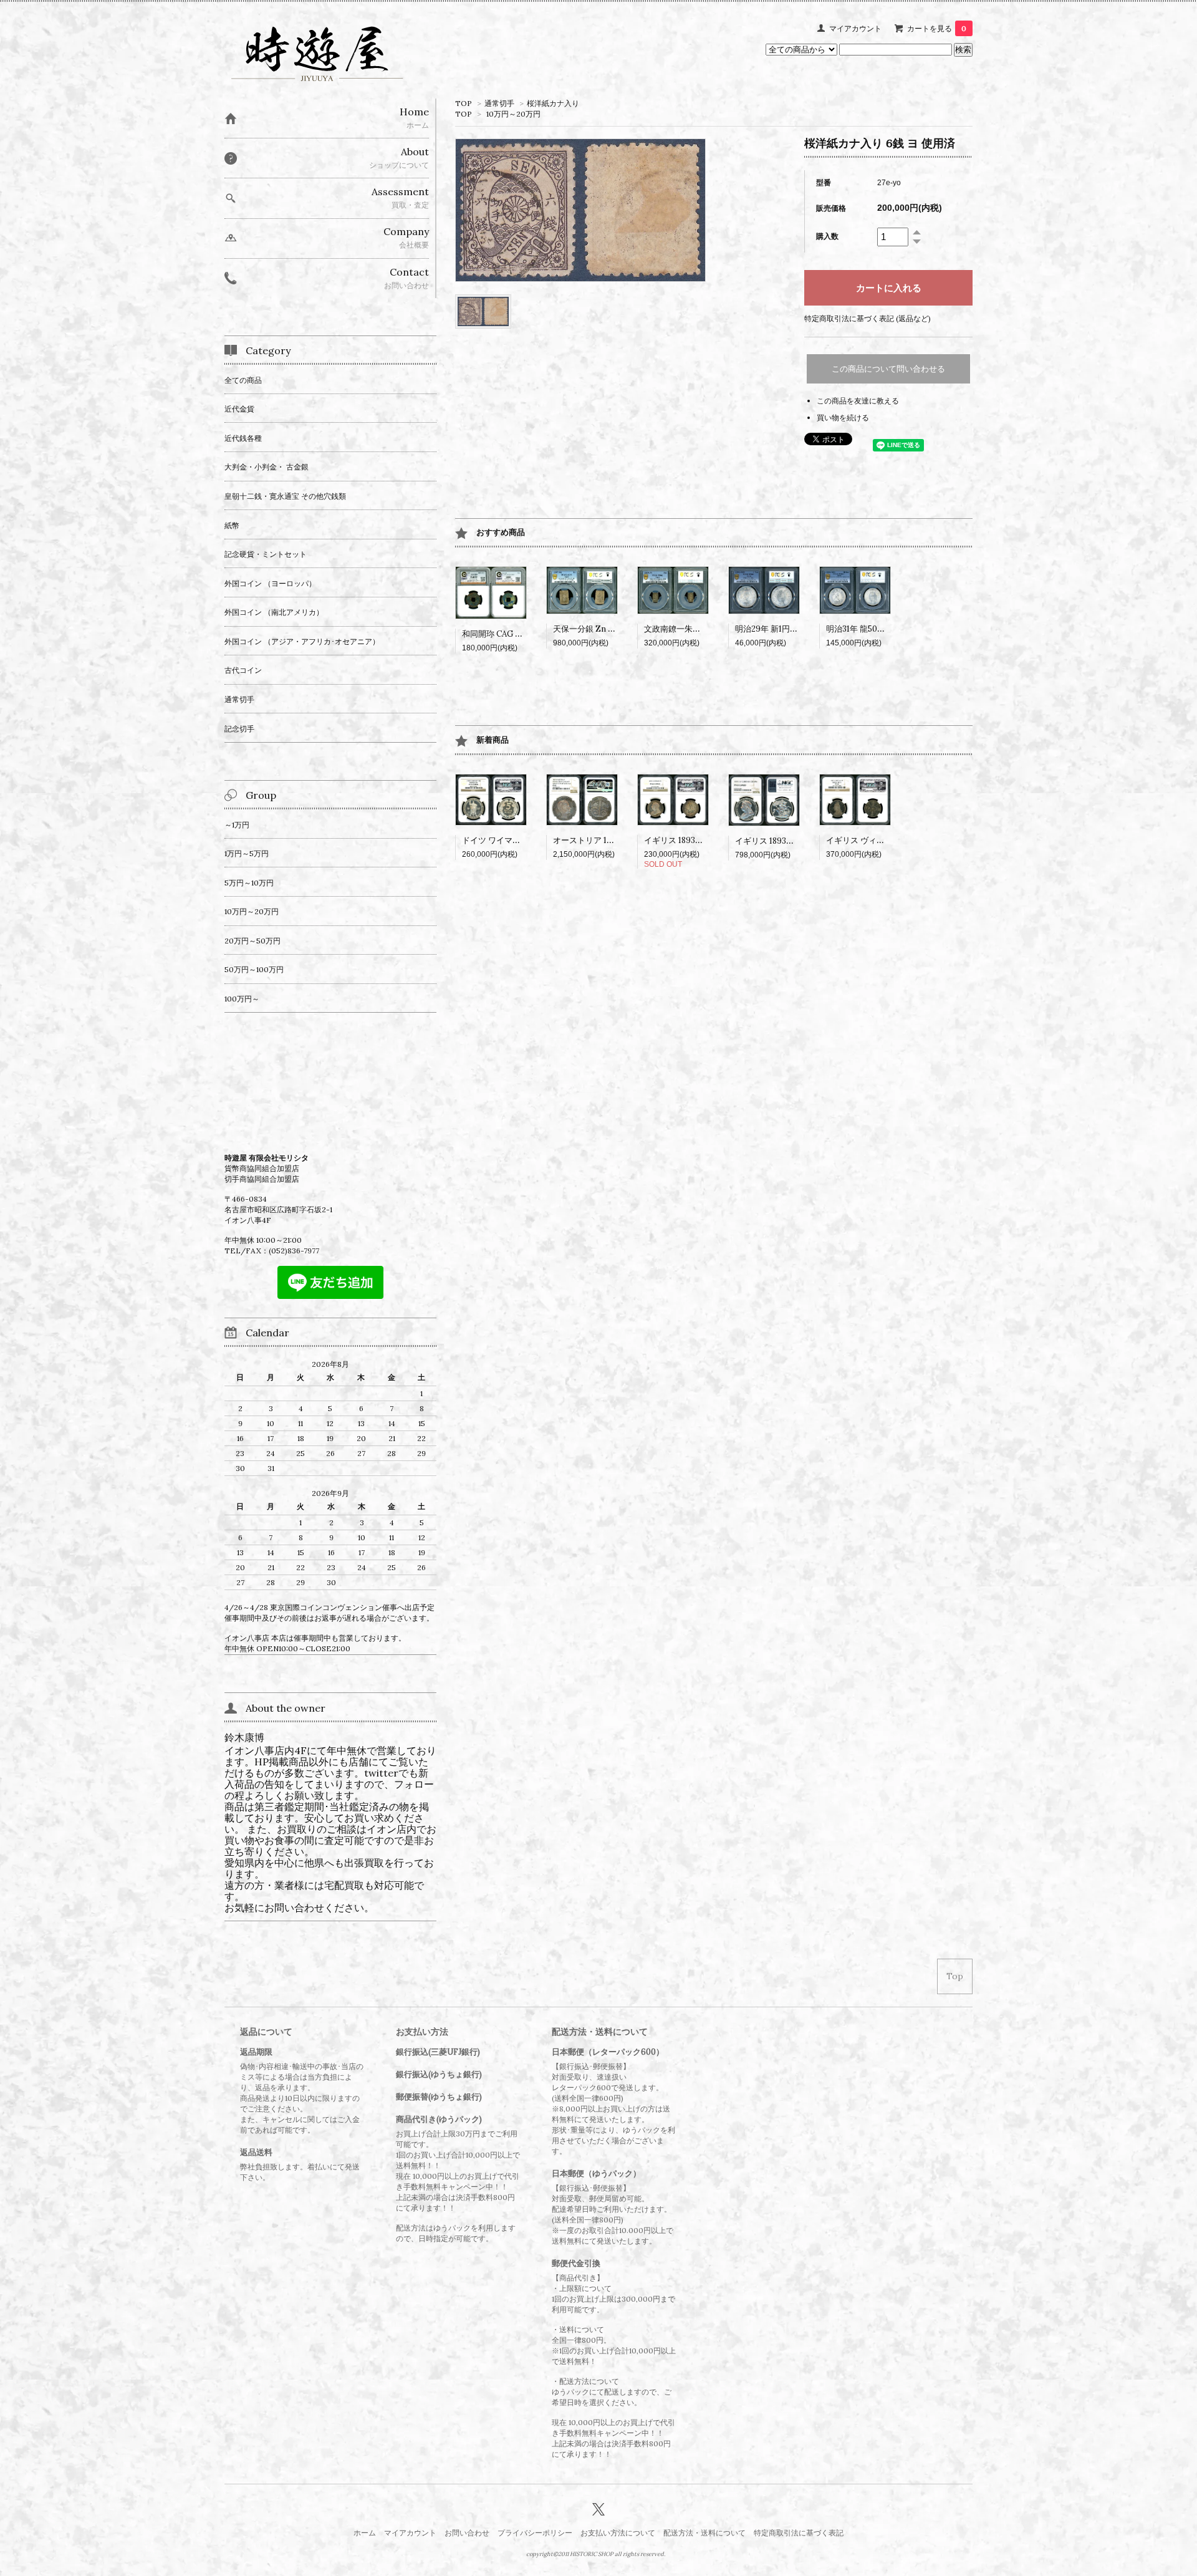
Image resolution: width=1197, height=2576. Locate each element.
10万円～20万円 (513, 114)
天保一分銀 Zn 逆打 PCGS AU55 (612, 629)
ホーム (365, 2533)
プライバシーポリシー (535, 2533)
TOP (464, 103)
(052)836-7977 (294, 1251)
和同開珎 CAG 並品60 (502, 634)
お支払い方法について (618, 2533)
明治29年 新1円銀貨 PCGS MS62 (795, 629)
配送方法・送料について (704, 2533)
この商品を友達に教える (858, 401)
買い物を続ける (843, 417)
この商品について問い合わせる (888, 369)
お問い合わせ (467, 2533)
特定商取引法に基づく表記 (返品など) (868, 318)
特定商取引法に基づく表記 (799, 2533)
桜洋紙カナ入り (553, 103)
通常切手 (499, 103)
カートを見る (937, 28)
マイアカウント (855, 28)
